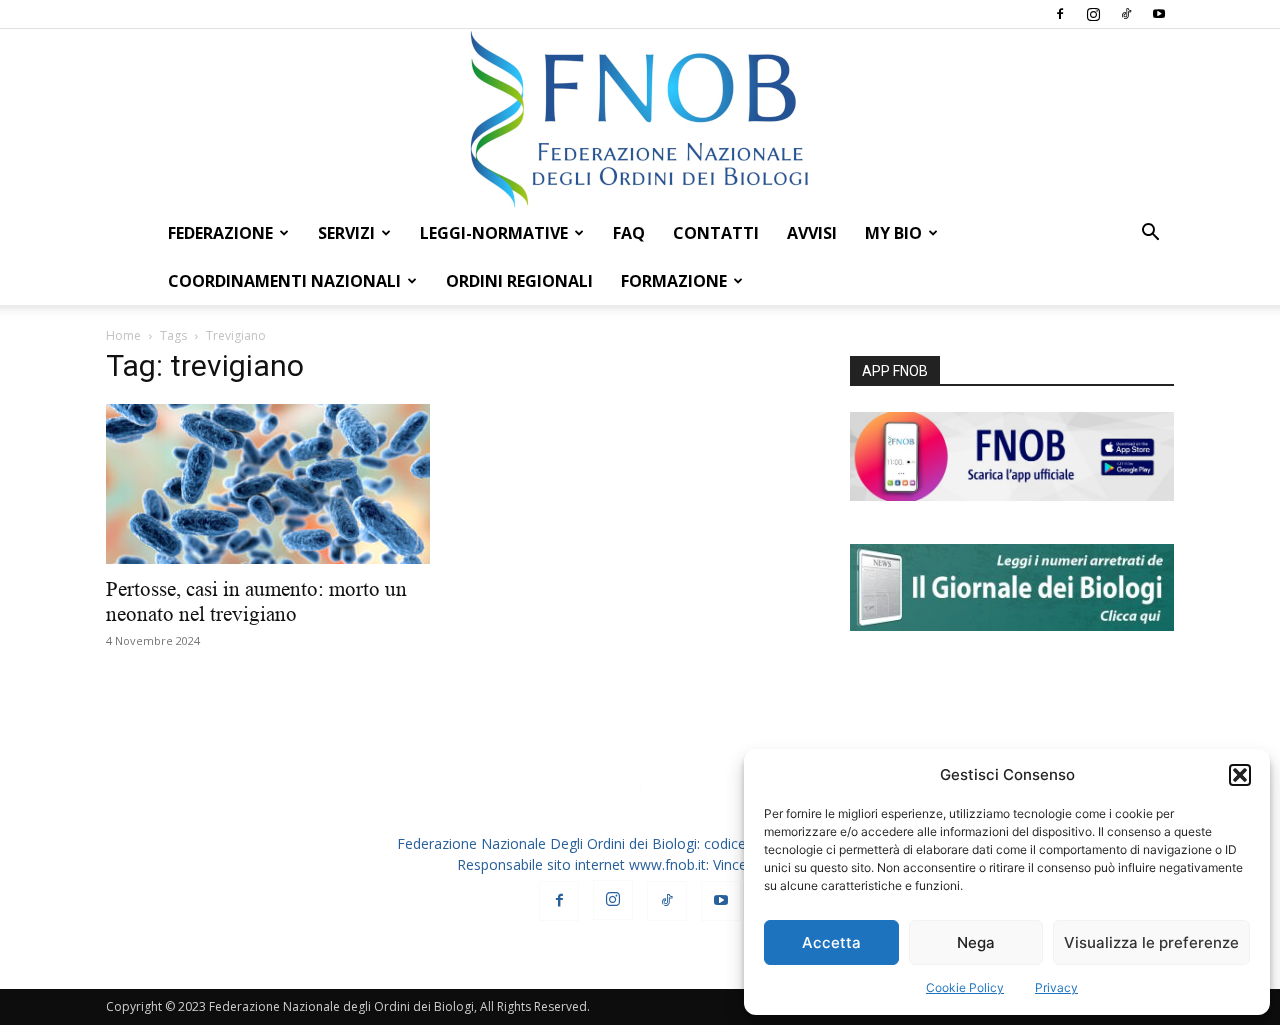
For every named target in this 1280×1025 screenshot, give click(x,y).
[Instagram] (1093, 14)
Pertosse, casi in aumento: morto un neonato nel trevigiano (256, 601)
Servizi (346, 233)
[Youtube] (1159, 14)
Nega (976, 942)
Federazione (220, 233)
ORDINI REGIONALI (519, 281)
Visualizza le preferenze (1151, 942)
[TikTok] (1126, 14)
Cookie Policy (965, 987)
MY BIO (893, 233)
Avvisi (812, 233)
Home (123, 335)
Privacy (1056, 987)
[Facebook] (1060, 14)
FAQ (629, 233)
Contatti (716, 233)
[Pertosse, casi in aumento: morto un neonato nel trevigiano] (268, 484)
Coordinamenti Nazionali (284, 281)
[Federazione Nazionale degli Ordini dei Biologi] (640, 119)
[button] (1240, 775)
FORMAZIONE (674, 281)
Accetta (831, 942)
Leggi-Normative (494, 233)
